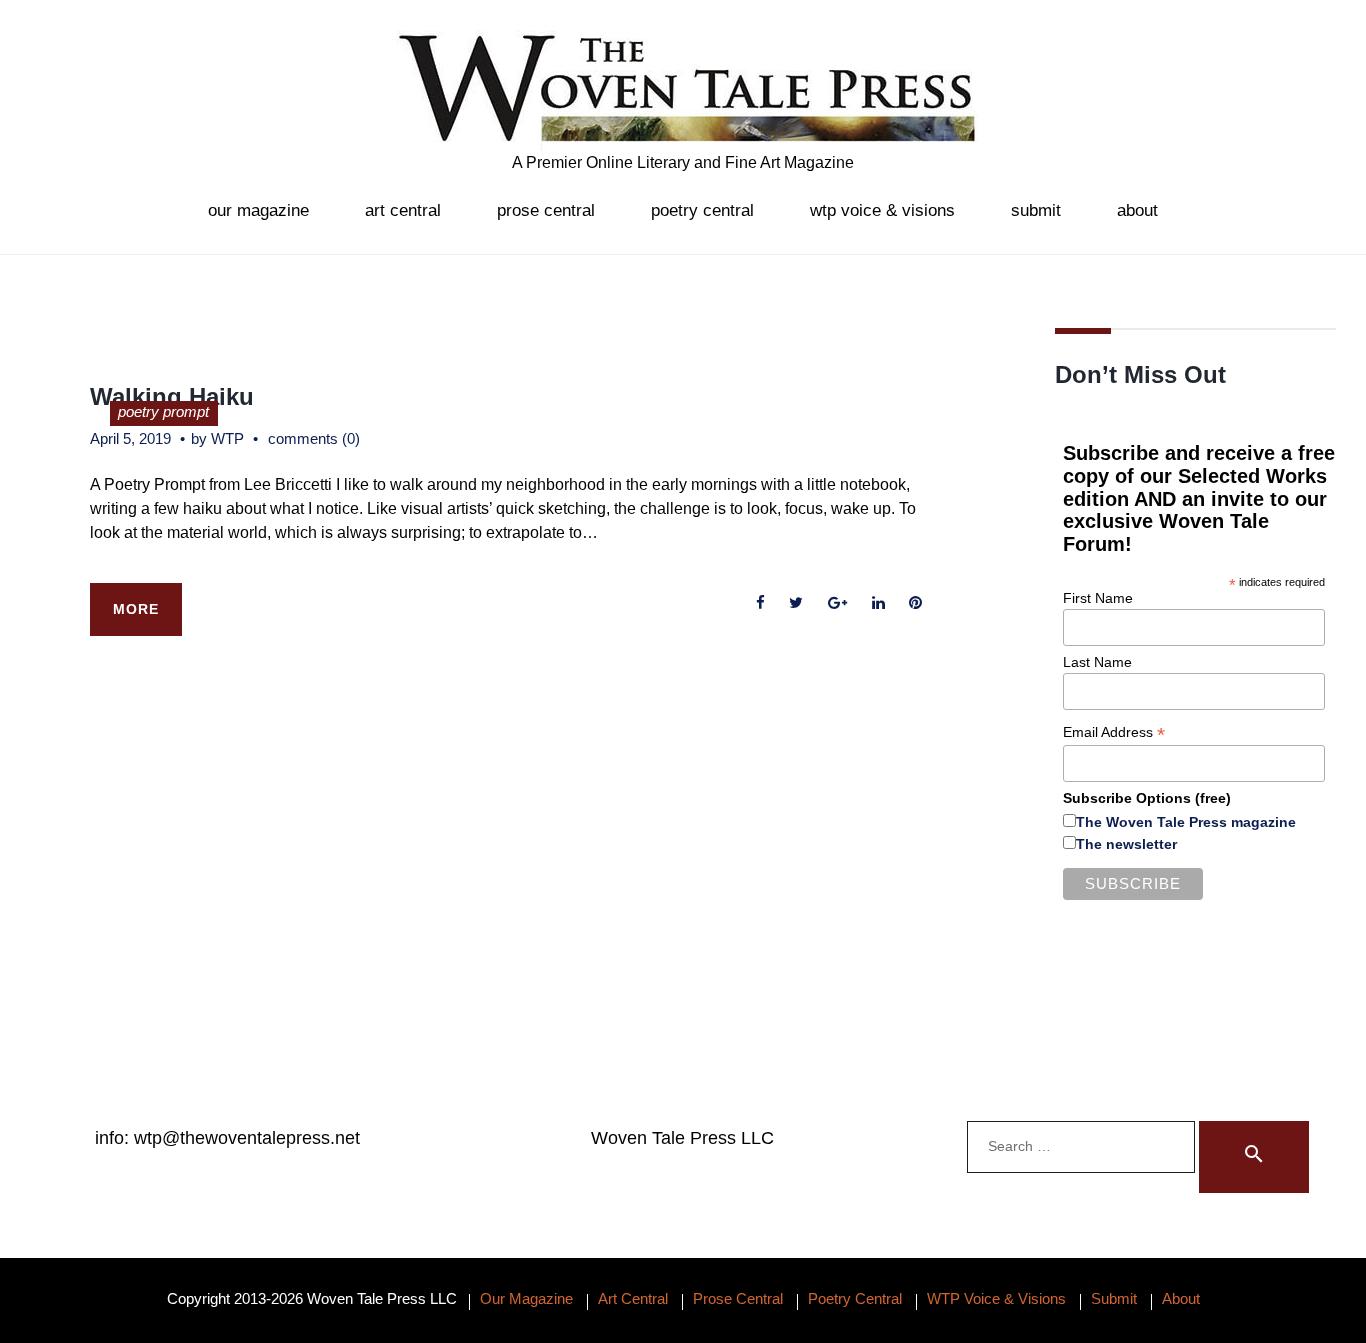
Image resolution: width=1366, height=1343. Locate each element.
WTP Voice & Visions (882, 210)
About (1137, 210)
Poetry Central (702, 210)
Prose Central (546, 210)
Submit (1036, 210)
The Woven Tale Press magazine (1186, 822)
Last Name (1097, 662)
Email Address (1114, 732)
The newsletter (1126, 844)
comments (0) (314, 438)
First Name (1098, 598)
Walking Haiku (172, 396)
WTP (227, 438)
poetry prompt (163, 411)
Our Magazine (258, 210)
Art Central (403, 210)
